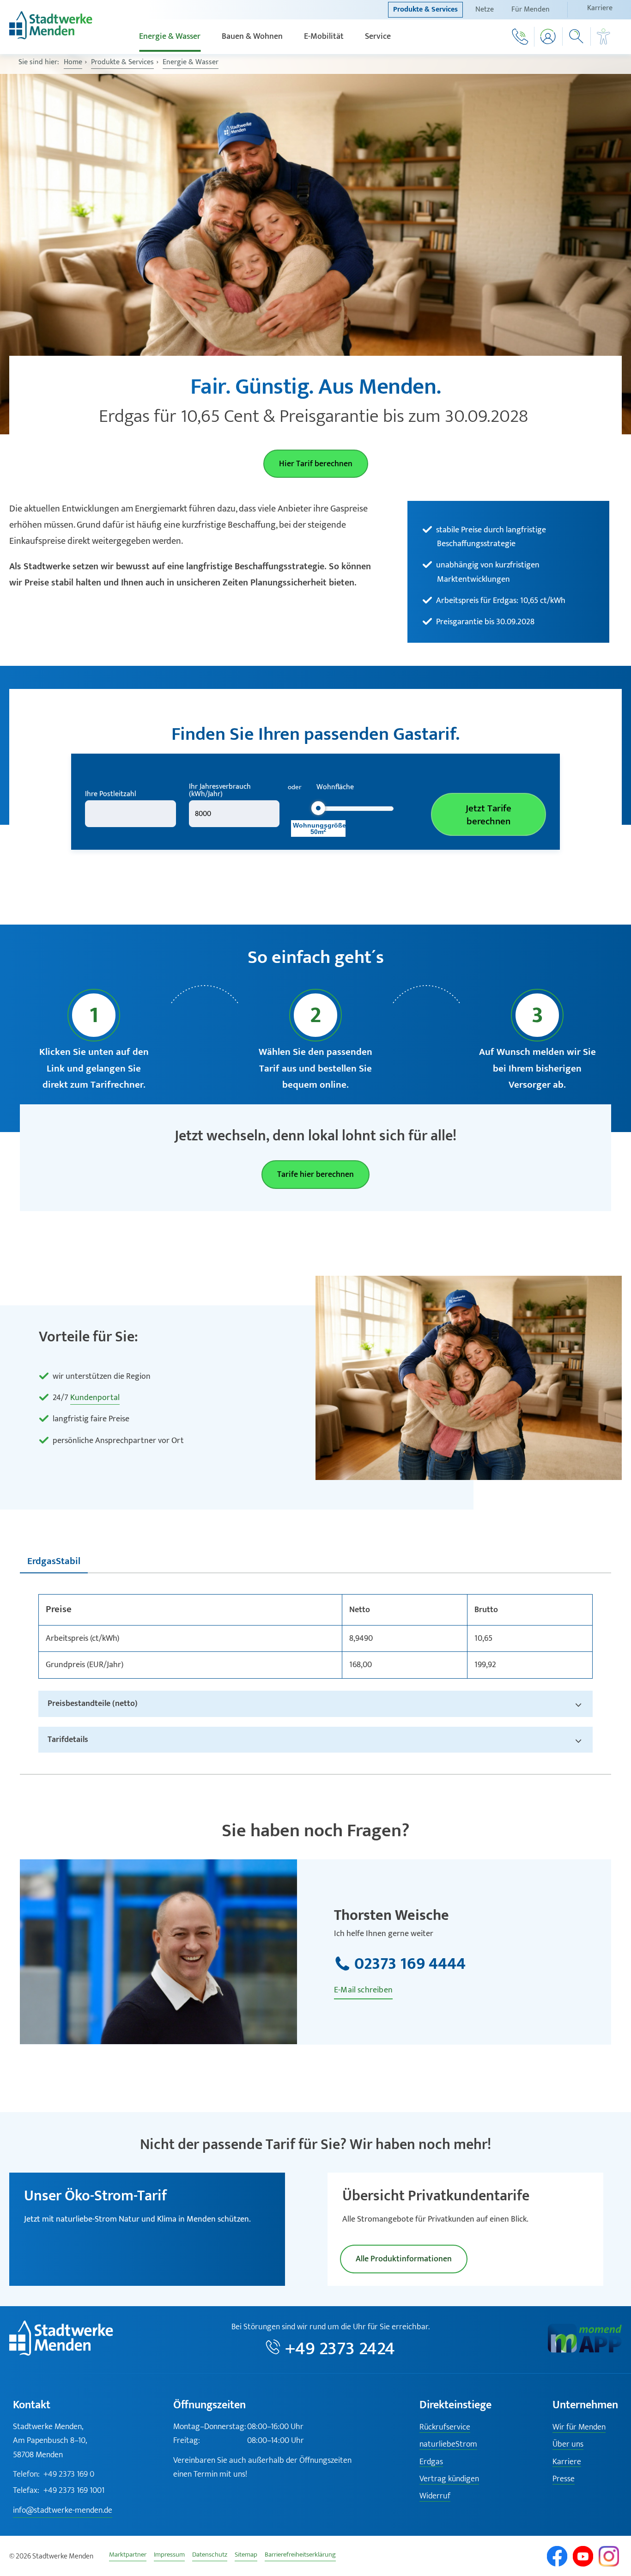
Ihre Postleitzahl (111, 794)
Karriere (600, 8)
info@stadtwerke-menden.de (63, 2510)
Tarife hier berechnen (315, 1175)
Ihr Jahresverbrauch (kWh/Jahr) (220, 791)
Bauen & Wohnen (252, 37)
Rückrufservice (445, 2427)
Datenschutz (210, 2556)
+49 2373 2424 (340, 2349)
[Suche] (577, 37)
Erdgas (431, 2462)
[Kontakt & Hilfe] (520, 37)
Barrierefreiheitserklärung (300, 2556)
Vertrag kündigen (449, 2479)
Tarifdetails (68, 1739)
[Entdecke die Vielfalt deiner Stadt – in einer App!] (585, 2351)
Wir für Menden (579, 2427)
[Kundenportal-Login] (549, 37)
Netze (485, 9)
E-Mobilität (324, 37)
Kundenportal (95, 1398)
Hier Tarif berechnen (316, 464)
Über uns (568, 2445)
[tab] (54, 1562)
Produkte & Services (425, 9)
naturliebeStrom (448, 2445)
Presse (564, 2479)
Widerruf (435, 2496)
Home (73, 62)
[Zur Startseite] (51, 37)
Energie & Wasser (170, 37)
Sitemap (246, 2556)
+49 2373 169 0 (54, 2474)
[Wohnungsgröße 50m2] (318, 808)
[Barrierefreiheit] (604, 37)
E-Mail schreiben (363, 1990)
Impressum (169, 2556)
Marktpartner (128, 2556)
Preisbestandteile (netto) (93, 1703)
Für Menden (531, 9)
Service (378, 37)
